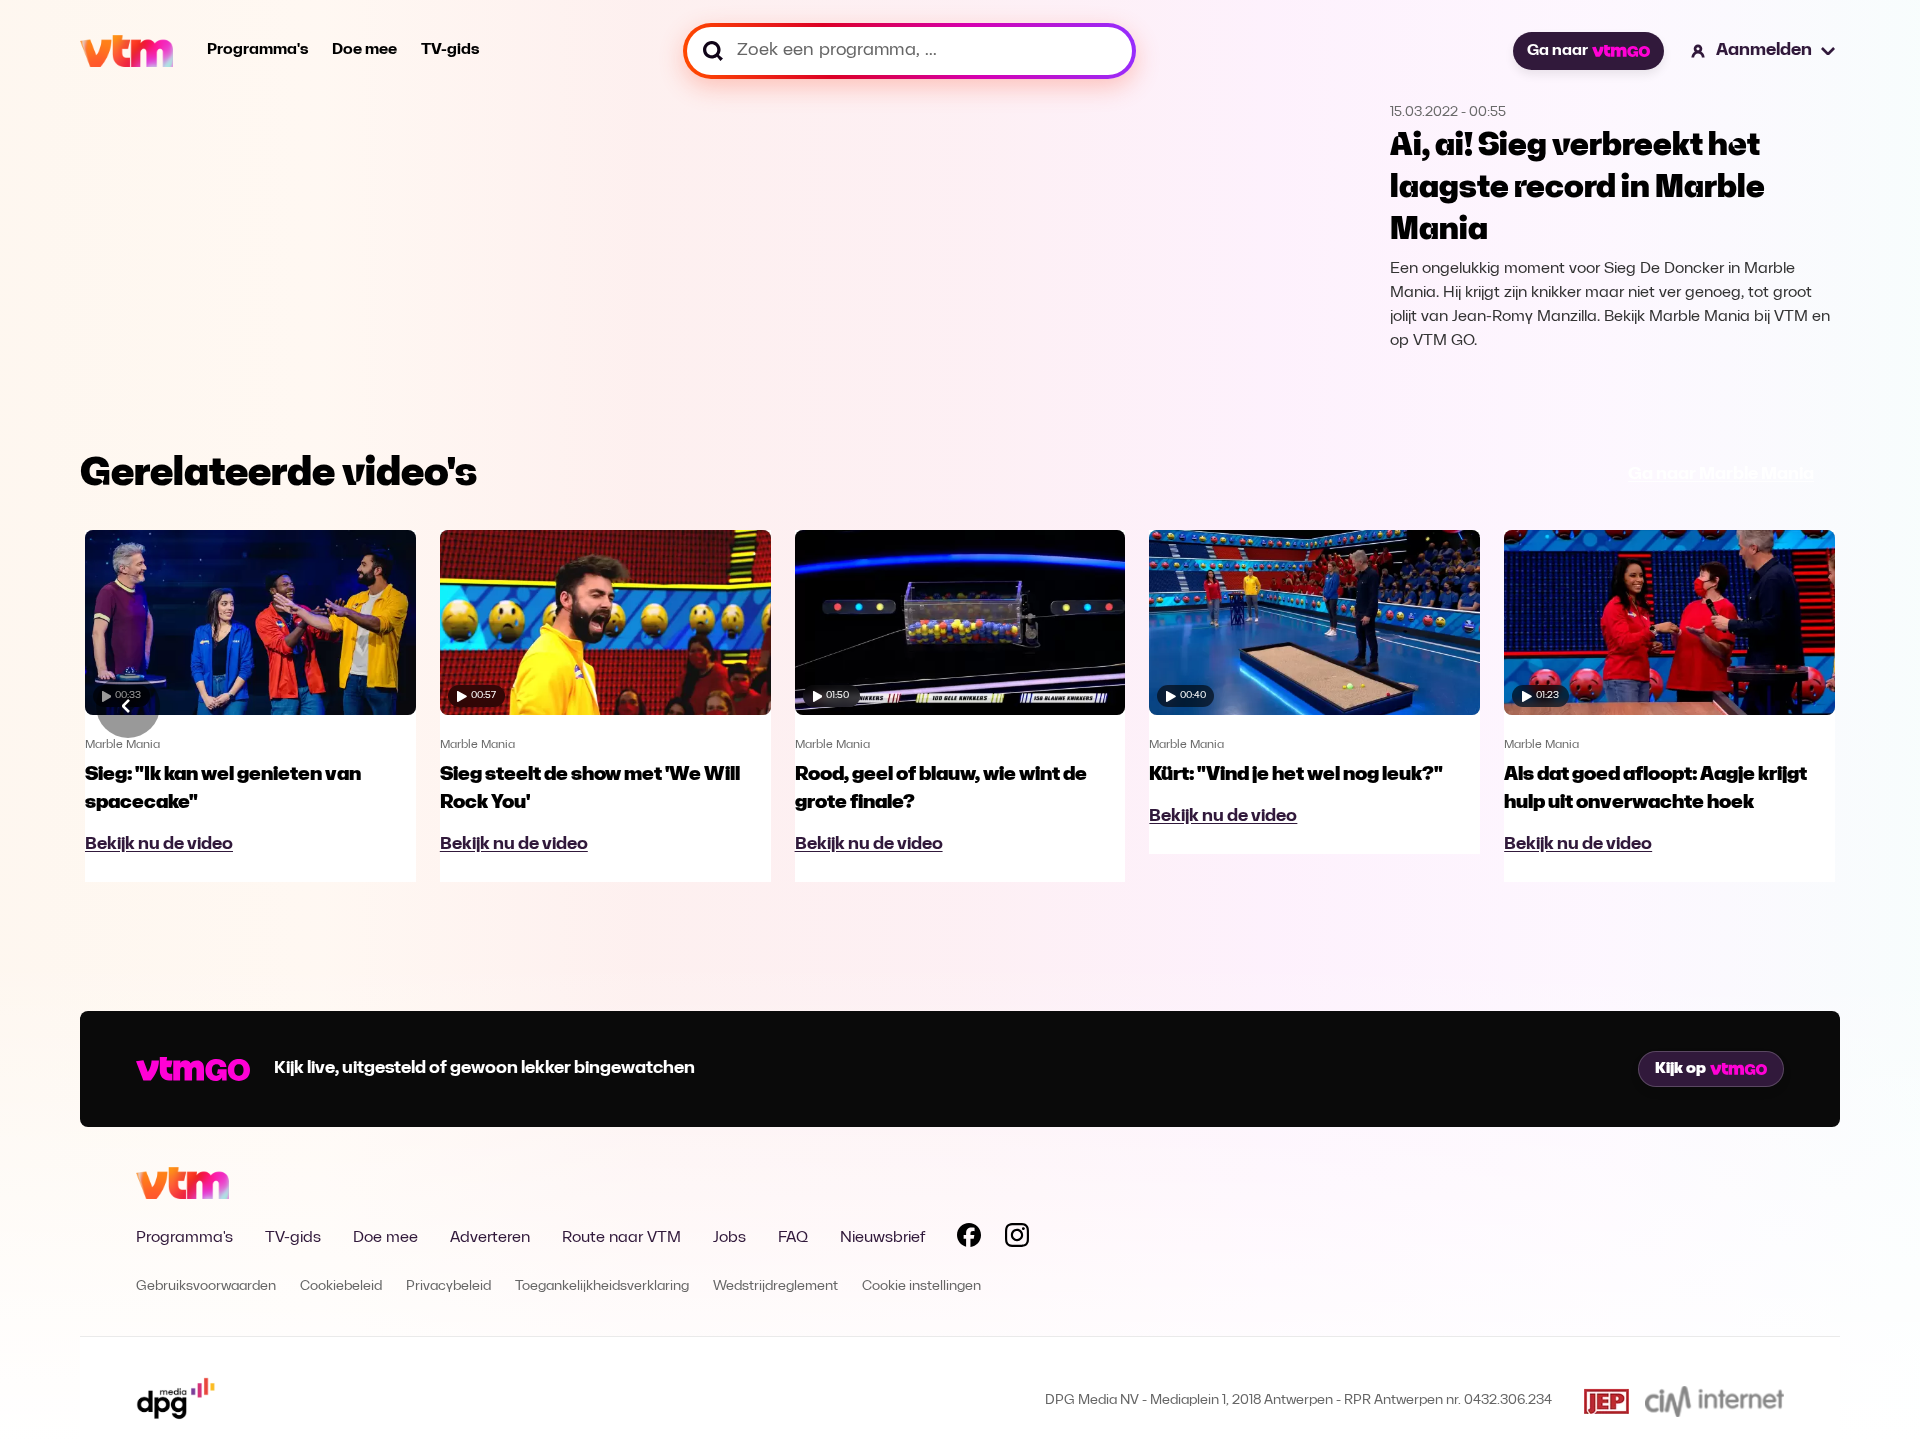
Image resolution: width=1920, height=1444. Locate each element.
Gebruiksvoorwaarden (206, 1286)
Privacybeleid (448, 1286)
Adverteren (490, 1238)
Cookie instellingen (921, 1286)
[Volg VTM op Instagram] (1017, 1239)
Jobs (729, 1238)
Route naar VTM (621, 1238)
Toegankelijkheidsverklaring (602, 1286)
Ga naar (1557, 51)
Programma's (257, 50)
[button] (1764, 51)
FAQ (793, 1238)
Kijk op (1680, 1069)
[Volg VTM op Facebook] (969, 1239)
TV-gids (450, 50)
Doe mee (364, 50)
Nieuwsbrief (882, 1238)
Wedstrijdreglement (775, 1286)
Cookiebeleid (341, 1286)
